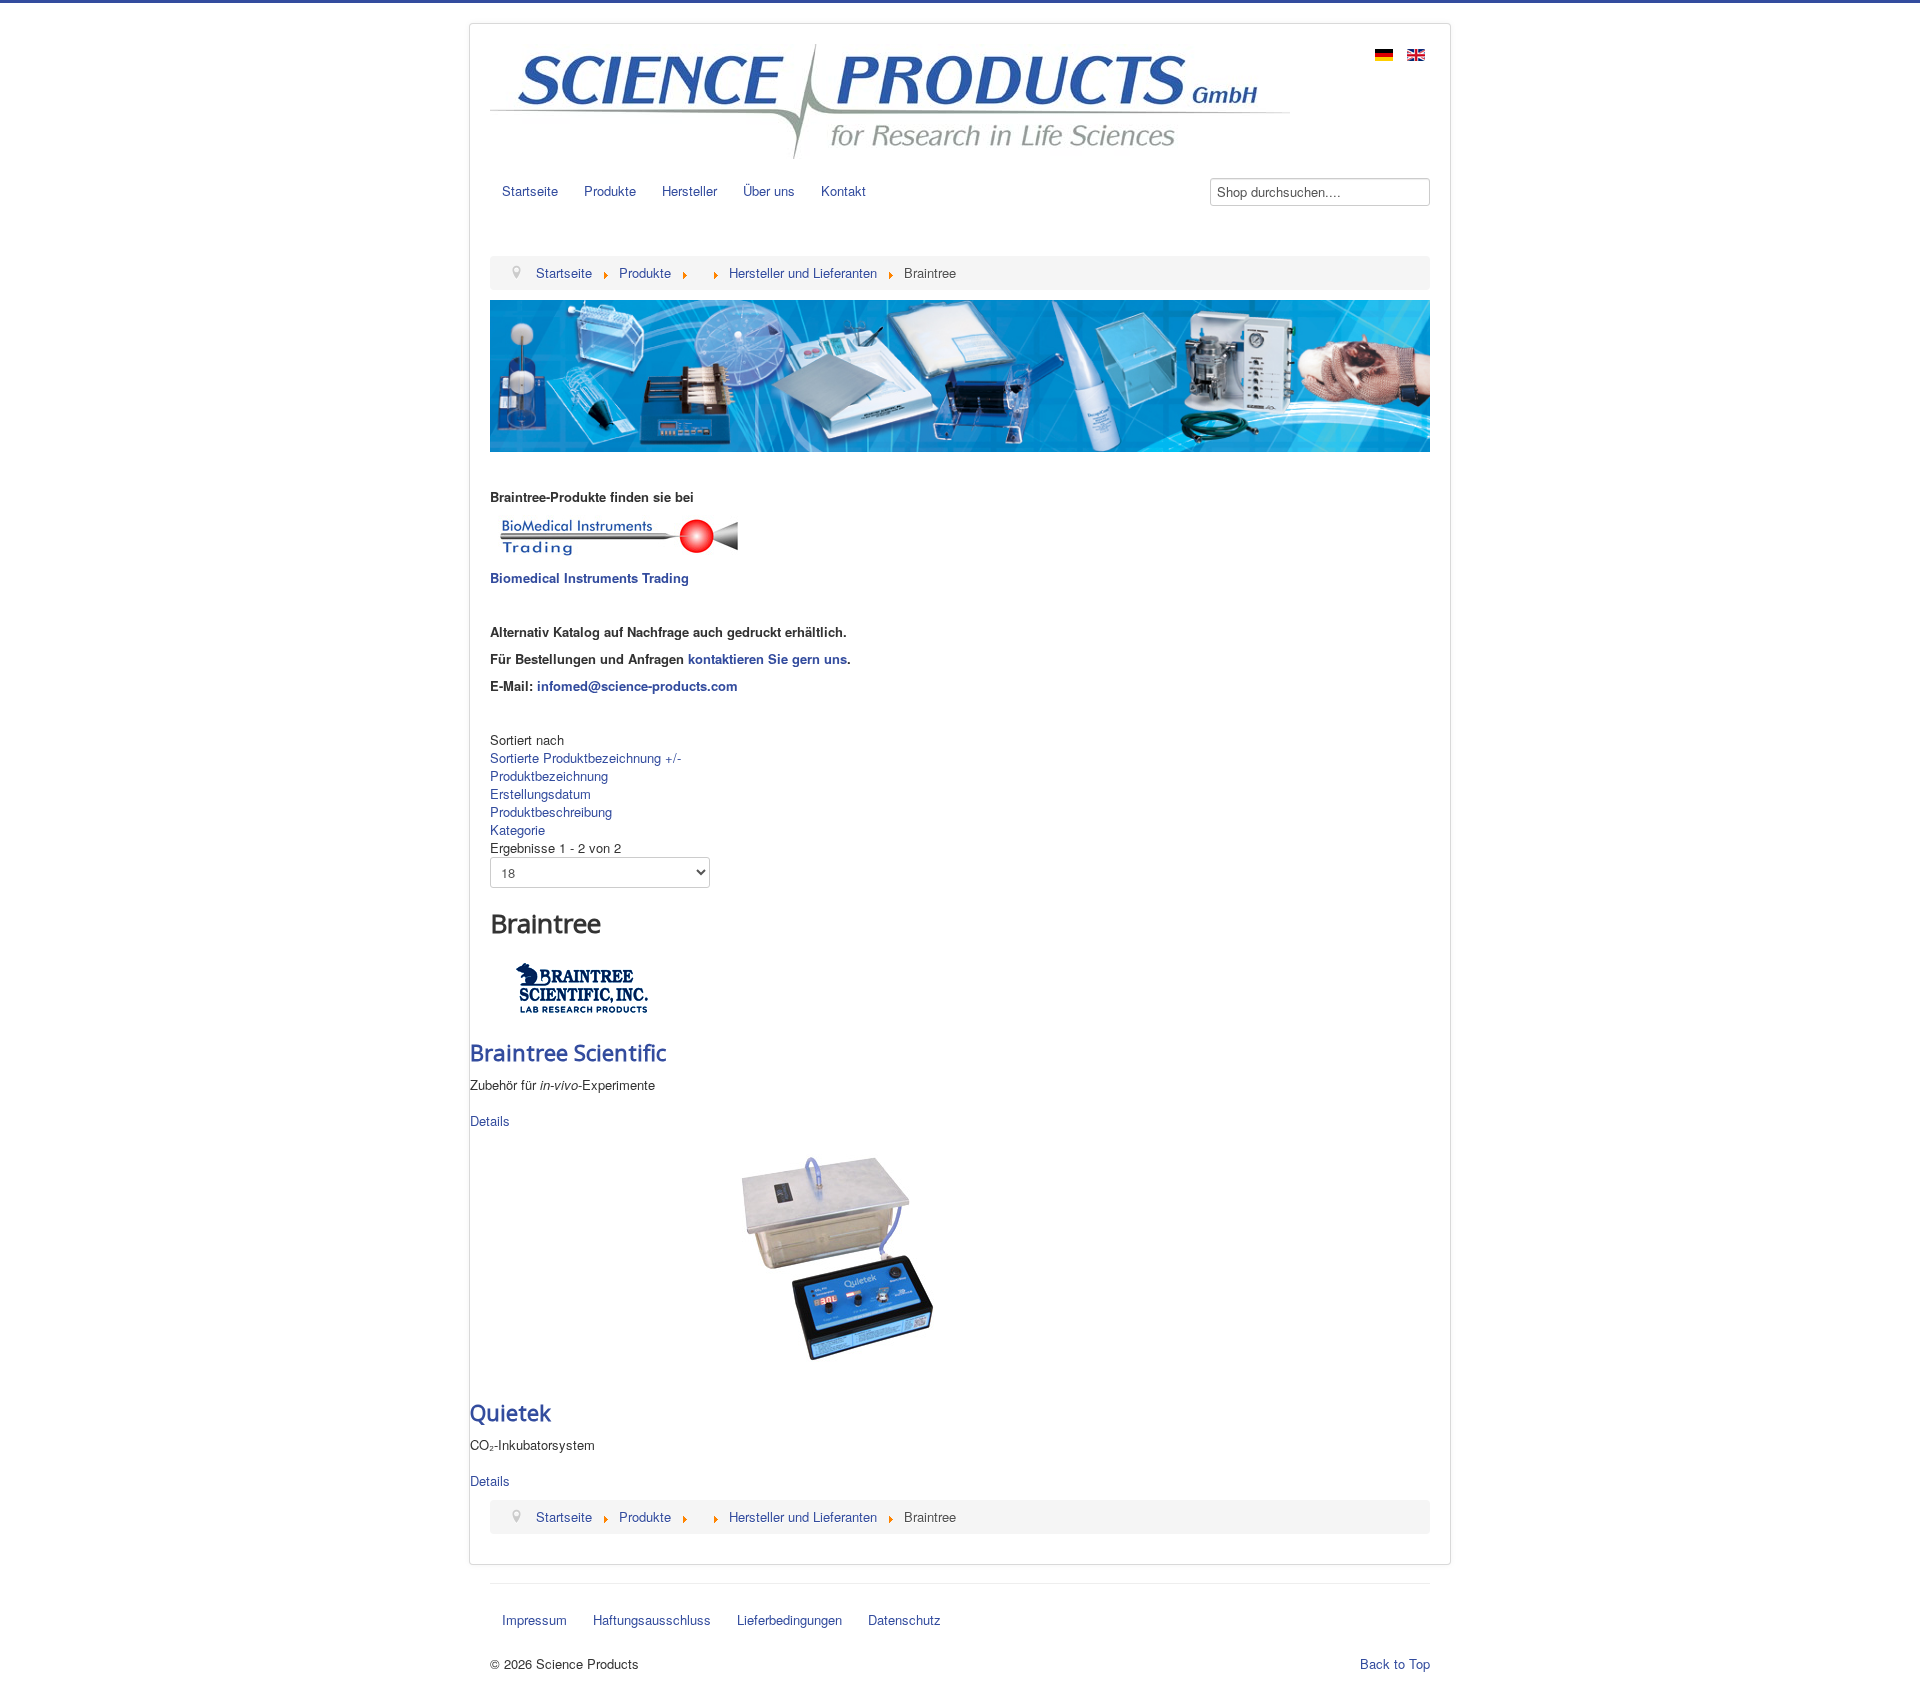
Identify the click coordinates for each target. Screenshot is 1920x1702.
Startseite (530, 190)
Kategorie (517, 829)
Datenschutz (904, 1619)
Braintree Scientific (568, 1052)
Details (490, 1120)
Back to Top (1395, 1663)
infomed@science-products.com (637, 685)
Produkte (610, 190)
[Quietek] (837, 1257)
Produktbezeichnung (549, 775)
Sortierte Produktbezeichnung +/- (585, 757)
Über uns (769, 190)
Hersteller (689, 190)
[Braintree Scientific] (582, 986)
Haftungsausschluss (652, 1619)
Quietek (510, 1412)
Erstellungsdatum (540, 793)
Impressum (534, 1619)
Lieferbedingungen (789, 1619)
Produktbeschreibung (551, 811)
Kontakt (843, 190)
